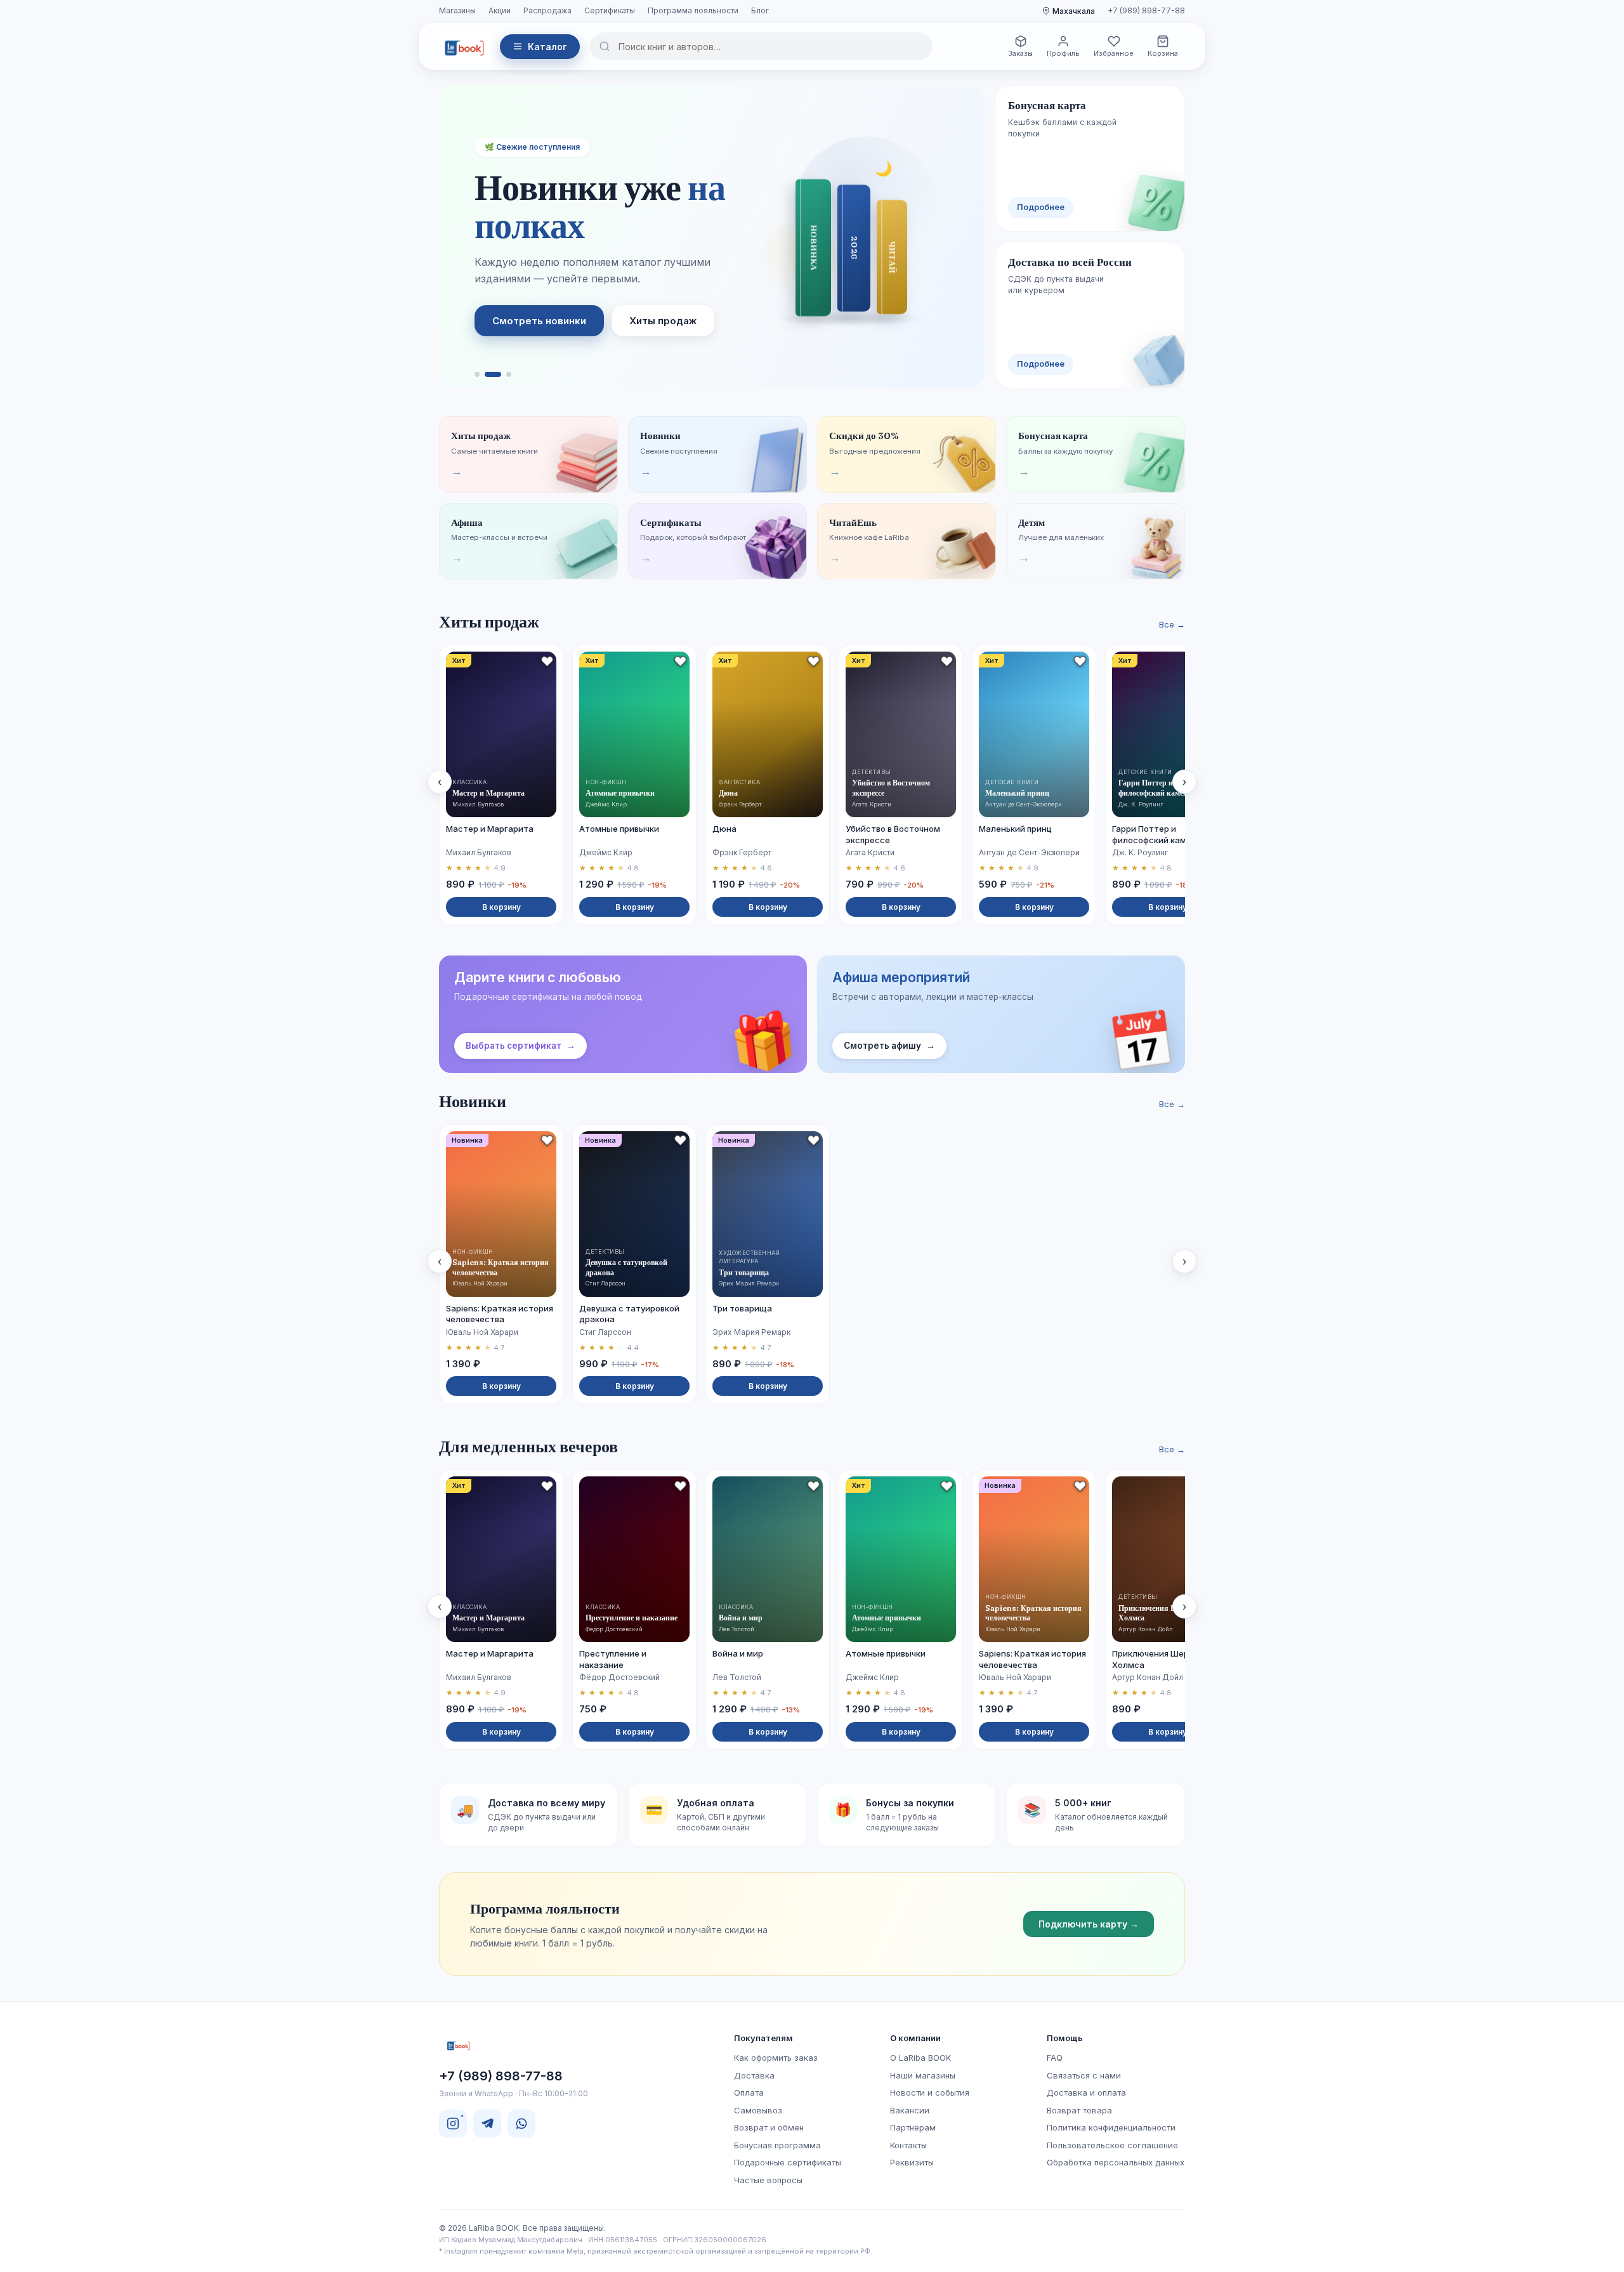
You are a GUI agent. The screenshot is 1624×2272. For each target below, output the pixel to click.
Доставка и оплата (1086, 2092)
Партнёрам (913, 2127)
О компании (915, 2038)
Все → (1172, 624)
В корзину (501, 907)
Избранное (1114, 53)
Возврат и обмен (769, 2127)
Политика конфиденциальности (1111, 2127)
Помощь (1065, 2038)
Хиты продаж (663, 321)
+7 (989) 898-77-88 (1146, 10)
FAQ (1055, 2058)
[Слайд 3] (509, 374)
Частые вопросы (768, 2180)
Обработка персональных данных (1116, 2162)
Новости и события (930, 2092)
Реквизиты (912, 2162)
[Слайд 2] (493, 374)
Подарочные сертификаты (788, 2162)
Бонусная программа (777, 2145)
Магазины (457, 10)
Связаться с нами (1084, 2075)
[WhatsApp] (521, 2124)
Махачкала (1074, 11)
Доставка (754, 2075)
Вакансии (910, 2110)
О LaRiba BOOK (920, 2058)
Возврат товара (1079, 2110)
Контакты (908, 2145)
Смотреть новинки (539, 321)
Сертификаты (610, 10)
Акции (500, 10)
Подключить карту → (1089, 1924)
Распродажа (547, 10)
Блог (760, 10)
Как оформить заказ (776, 2058)
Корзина (1163, 53)
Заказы (1020, 53)
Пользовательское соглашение (1112, 2145)
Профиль (1063, 53)
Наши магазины (923, 2075)
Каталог (547, 47)
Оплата (749, 2092)
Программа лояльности (693, 10)
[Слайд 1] (477, 374)
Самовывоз (758, 2110)
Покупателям (763, 2038)
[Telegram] (487, 2124)
